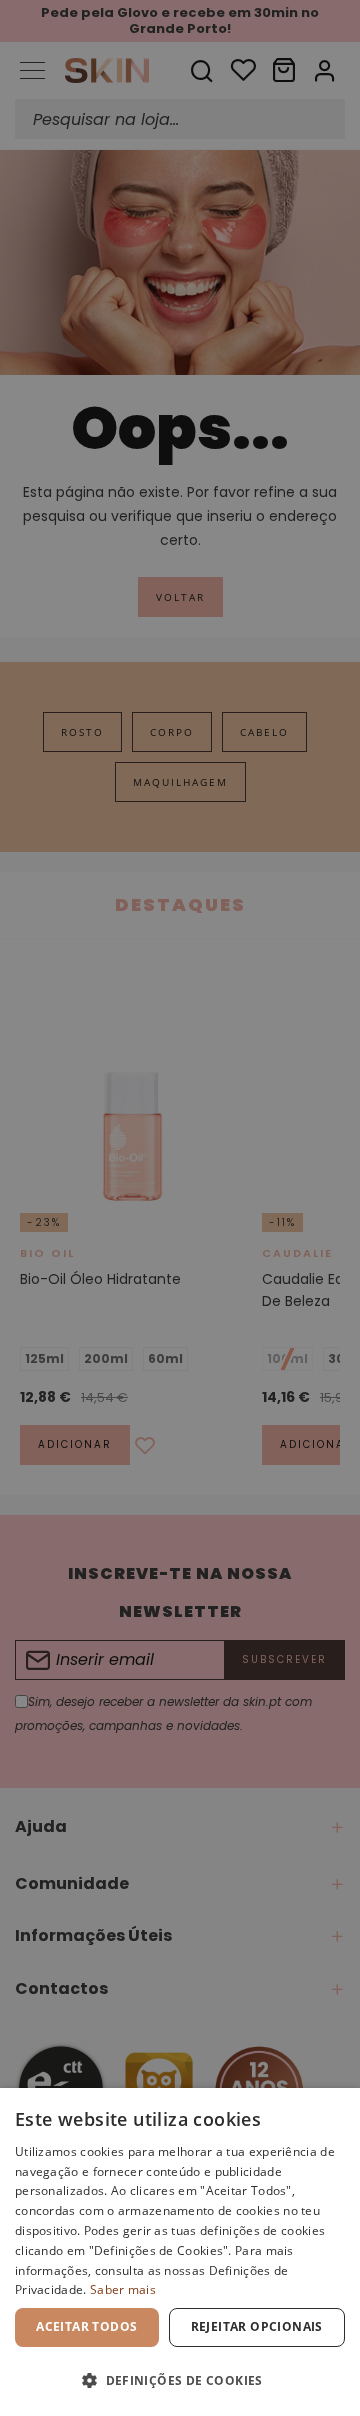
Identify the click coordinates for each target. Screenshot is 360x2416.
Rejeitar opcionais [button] (257, 2326)
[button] (180, 2380)
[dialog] (180, 2252)
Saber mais (123, 2289)
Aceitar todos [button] (86, 2326)
